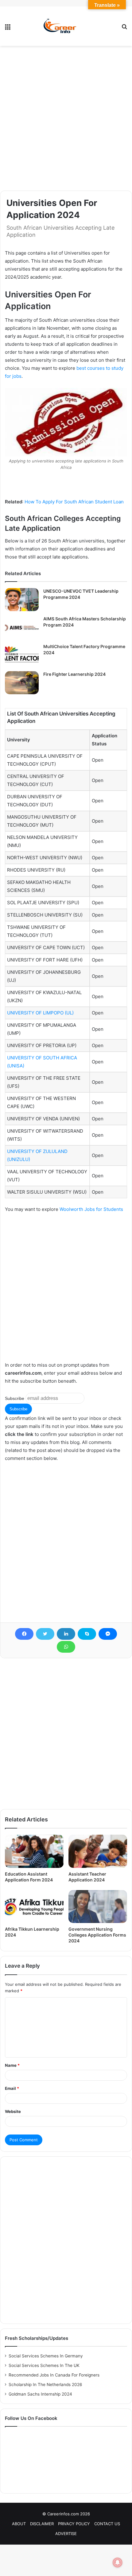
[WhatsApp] (66, 1647)
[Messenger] (108, 1634)
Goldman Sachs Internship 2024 (40, 2394)
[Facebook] (24, 1634)
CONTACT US (107, 2524)
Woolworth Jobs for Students (91, 1209)
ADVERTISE (66, 2534)
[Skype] (87, 1634)
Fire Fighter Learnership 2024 (74, 674)
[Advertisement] (66, 118)
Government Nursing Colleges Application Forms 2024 (97, 1935)
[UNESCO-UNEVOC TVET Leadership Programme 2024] (22, 600)
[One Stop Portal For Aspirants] (66, 26)
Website (13, 2111)
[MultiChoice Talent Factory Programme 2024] (22, 655)
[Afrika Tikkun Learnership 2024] (34, 1907)
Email (12, 2088)
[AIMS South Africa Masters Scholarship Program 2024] (22, 627)
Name (12, 2065)
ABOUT (19, 2524)
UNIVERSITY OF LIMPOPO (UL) (40, 1013)
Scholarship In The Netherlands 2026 (45, 2385)
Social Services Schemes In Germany (46, 2356)
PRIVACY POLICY (74, 2524)
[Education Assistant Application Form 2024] (34, 1851)
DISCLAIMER (42, 2524)
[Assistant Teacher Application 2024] (98, 1851)
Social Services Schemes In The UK (44, 2365)
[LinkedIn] (66, 1634)
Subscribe (15, 1398)
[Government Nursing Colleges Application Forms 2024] (98, 1907)
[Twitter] (45, 1634)
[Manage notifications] (118, 2562)
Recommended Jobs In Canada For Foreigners (54, 2375)
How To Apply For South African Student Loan (74, 502)
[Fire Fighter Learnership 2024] (22, 683)
